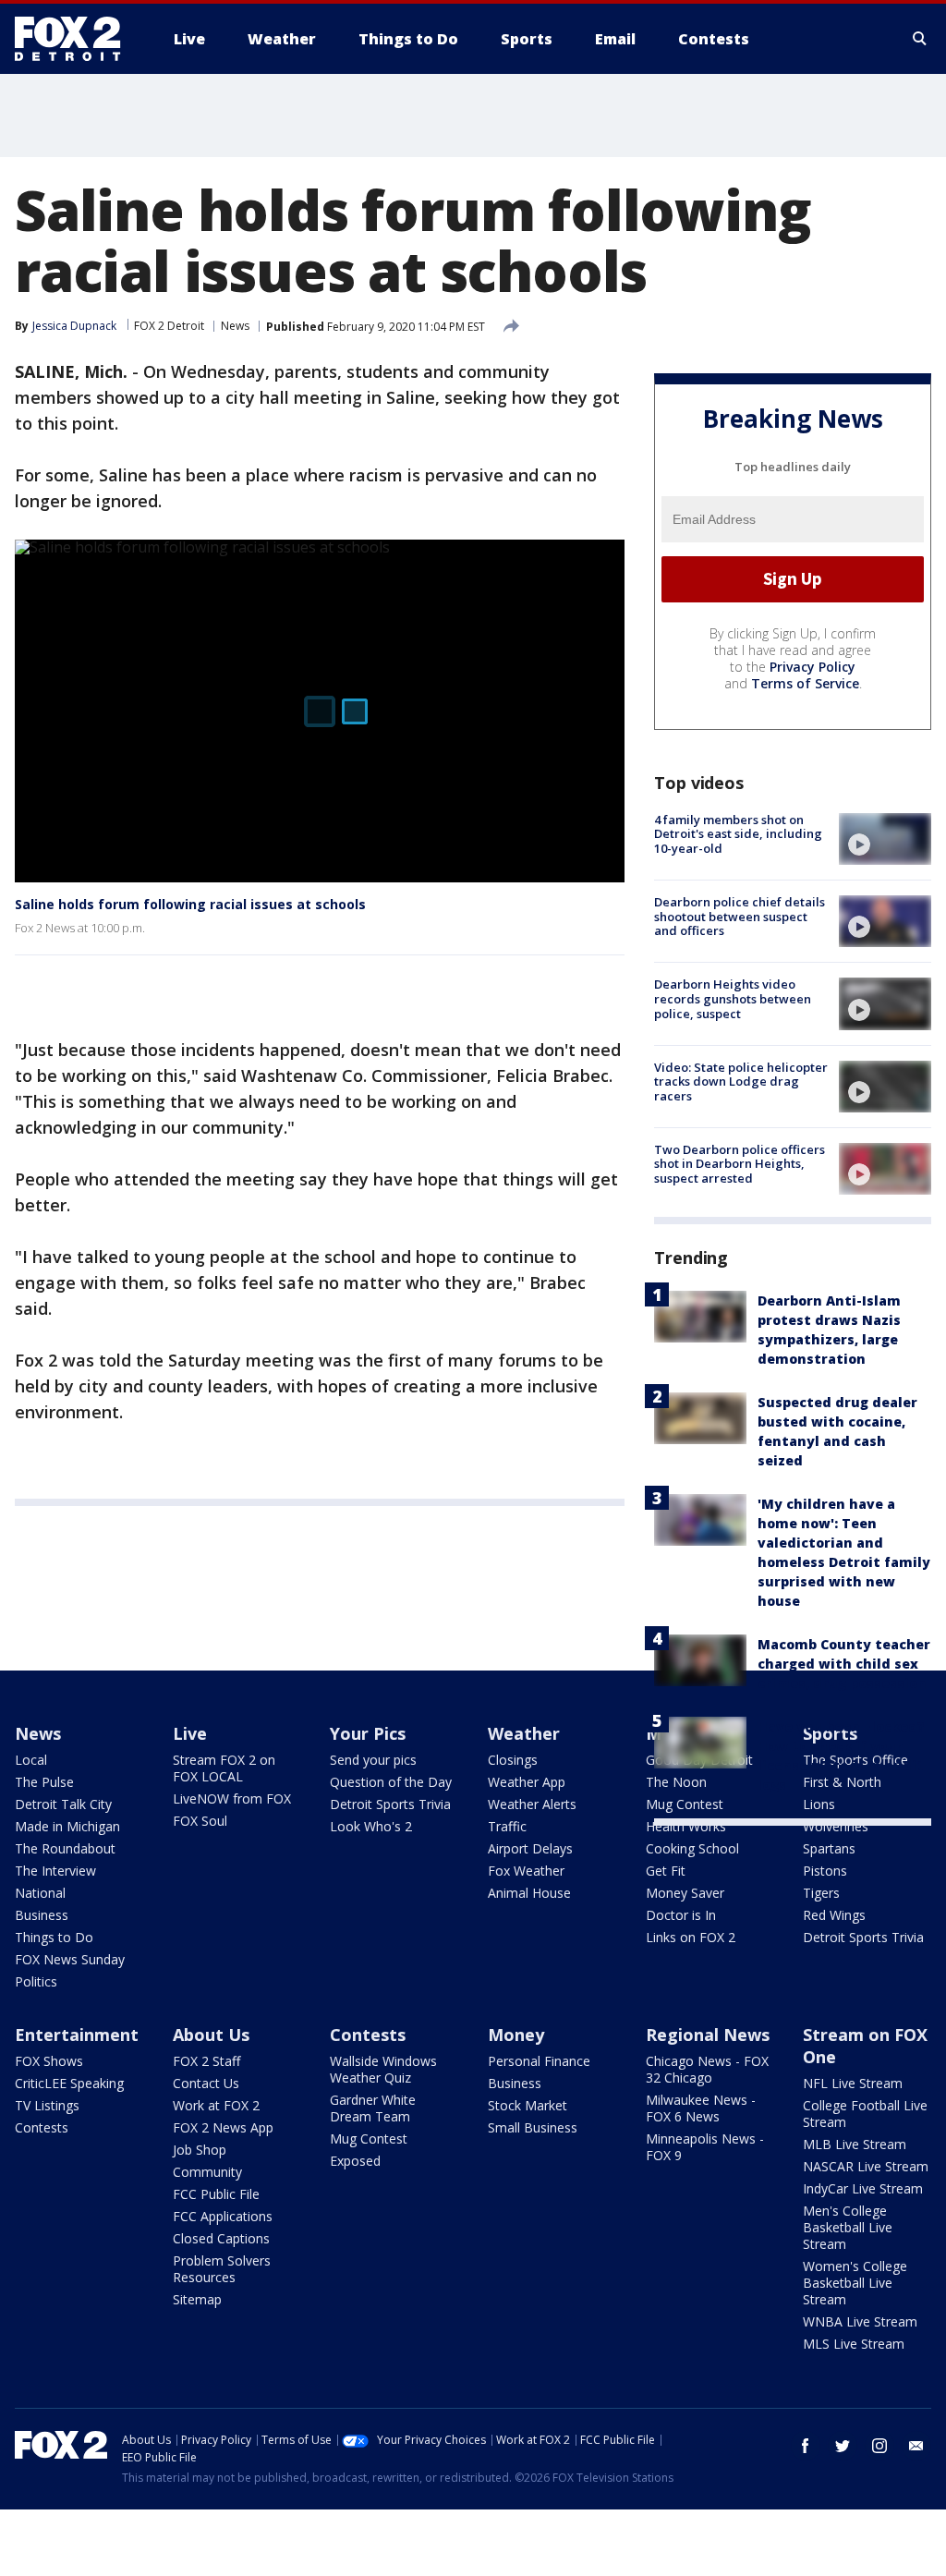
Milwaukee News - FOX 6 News (701, 2108)
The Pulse (44, 1782)
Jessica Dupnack (74, 326)
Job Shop (200, 2150)
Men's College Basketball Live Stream (848, 2227)
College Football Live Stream (865, 2114)
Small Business (533, 2127)
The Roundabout (65, 1848)
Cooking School (692, 1848)
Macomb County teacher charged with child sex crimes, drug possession (844, 1664)
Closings (513, 1760)
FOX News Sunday (70, 1959)
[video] (885, 839)
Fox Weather (526, 1871)
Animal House (529, 1893)
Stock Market (528, 2105)
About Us (211, 2035)
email (916, 2446)
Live (190, 1733)
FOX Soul (200, 1821)
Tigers (821, 1893)
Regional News (708, 2035)
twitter (843, 2446)
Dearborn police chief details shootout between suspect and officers (740, 916)
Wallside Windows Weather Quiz (383, 2069)
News (235, 326)
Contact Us (206, 2083)
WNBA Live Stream (860, 2321)
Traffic (507, 1826)
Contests (42, 2127)
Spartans (829, 1848)
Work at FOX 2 (216, 2105)
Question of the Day (391, 1782)
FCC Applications (223, 2216)
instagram (879, 2446)
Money (516, 2035)
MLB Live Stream (855, 2144)
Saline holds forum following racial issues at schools (190, 904)
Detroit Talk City (63, 1804)
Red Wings (834, 1915)
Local (31, 1760)
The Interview (55, 1871)
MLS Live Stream (854, 2344)
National (40, 1893)
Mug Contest (369, 2139)
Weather (524, 1733)
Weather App (527, 1782)
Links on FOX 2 (691, 1937)
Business (42, 1915)
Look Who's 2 (371, 1826)
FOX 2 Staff (206, 2061)
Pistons (825, 1871)
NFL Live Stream (853, 2083)
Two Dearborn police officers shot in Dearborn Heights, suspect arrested (740, 1164)
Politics (36, 1981)
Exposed (355, 2161)
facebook (806, 2446)
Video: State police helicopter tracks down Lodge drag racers (741, 1081)
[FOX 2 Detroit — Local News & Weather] (76, 39)
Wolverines (836, 1826)
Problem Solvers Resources (222, 2269)
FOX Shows (49, 2061)
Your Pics (368, 1733)
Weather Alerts (532, 1804)
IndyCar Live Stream (863, 2188)
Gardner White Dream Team (373, 2108)
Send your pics (373, 1760)
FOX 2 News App (223, 2127)
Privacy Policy (813, 667)
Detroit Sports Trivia (390, 1804)
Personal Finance (539, 2061)
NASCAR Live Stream (866, 2166)
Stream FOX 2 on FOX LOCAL (224, 1768)
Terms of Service (805, 683)
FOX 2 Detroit (169, 326)
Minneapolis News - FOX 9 (705, 2147)
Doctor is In (681, 1915)
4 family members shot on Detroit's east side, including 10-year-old (738, 834)
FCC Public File (216, 2194)
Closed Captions (221, 2238)
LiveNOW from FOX (232, 1798)
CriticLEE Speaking (69, 2083)
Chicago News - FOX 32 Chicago (707, 2069)
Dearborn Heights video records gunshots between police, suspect (733, 998)
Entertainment (77, 2035)
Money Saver (685, 1893)
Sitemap (197, 2299)
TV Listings (47, 2105)
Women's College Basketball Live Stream (855, 2283)
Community (207, 2172)
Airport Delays (530, 1848)
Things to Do (54, 1937)
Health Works (686, 1826)
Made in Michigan (67, 1826)
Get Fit (666, 1871)
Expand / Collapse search (920, 39)
